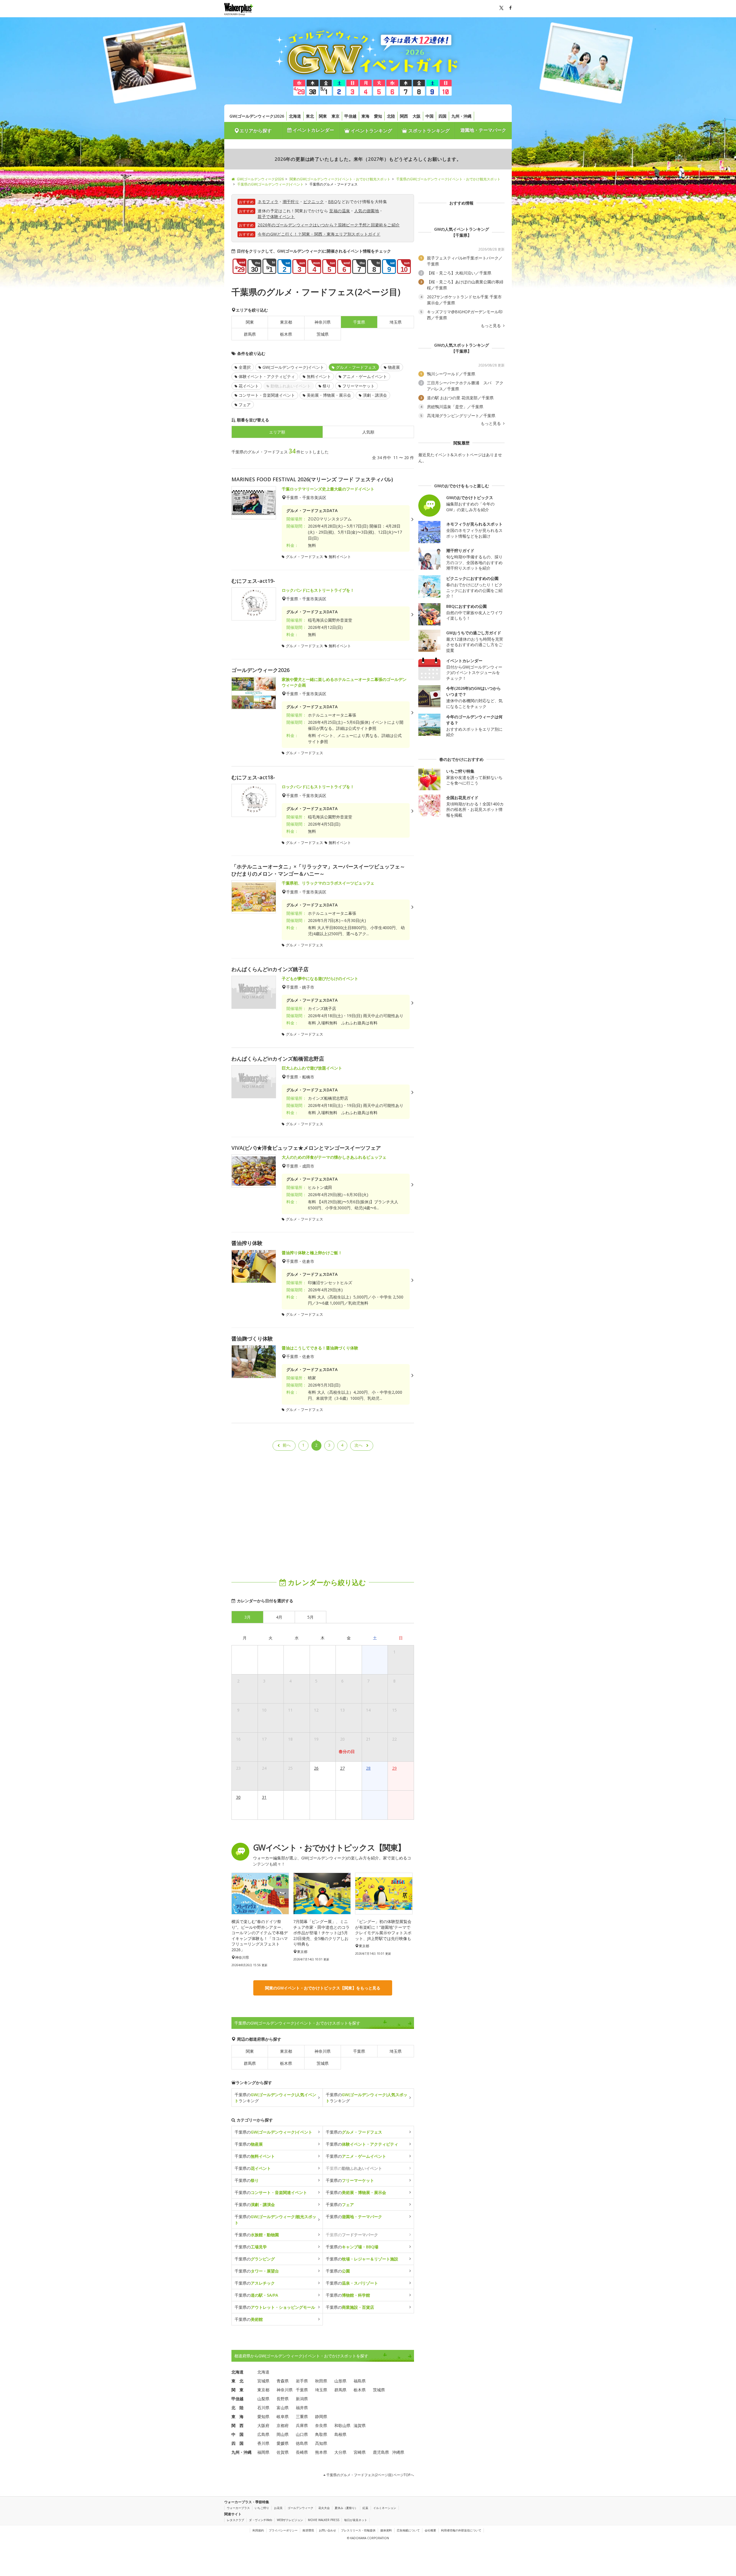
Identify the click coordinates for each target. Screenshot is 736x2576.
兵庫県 (302, 2425)
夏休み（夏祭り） (346, 2508)
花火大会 (324, 2508)
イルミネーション (385, 2508)
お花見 (278, 2508)
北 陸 (237, 2408)
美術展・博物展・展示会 (329, 395)
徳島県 (302, 2443)
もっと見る (491, 326)
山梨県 (263, 2399)
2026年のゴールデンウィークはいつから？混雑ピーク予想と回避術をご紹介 (329, 225)
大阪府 (263, 2425)
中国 (430, 116)
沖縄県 (398, 2452)
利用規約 (258, 2530)
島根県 (340, 2434)
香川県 (263, 2443)
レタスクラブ (235, 2520)
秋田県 (321, 2381)
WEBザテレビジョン (290, 2520)
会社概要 (430, 2530)
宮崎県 (360, 2452)
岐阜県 (283, 2416)
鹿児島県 (381, 2452)
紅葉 (365, 2508)
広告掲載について (408, 2530)
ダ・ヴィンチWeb (260, 2520)
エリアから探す (256, 131)
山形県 (340, 2381)
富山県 (283, 2408)
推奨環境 (308, 2530)
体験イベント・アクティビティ (267, 376)
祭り (327, 386)
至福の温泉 (340, 211)
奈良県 (321, 2425)
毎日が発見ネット (356, 2520)
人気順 (368, 432)
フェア (245, 405)
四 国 (237, 2443)
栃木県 (286, 334)
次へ (359, 1445)
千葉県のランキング (275, 2098)
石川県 (263, 2408)
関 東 (237, 2390)
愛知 (378, 116)
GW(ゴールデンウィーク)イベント (293, 367)
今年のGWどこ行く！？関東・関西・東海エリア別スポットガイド (319, 234)
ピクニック (314, 202)
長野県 (283, 2399)
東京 (336, 116)
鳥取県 (321, 2434)
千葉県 (359, 2051)
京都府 (283, 2425)
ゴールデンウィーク (300, 2508)
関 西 (237, 2425)
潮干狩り (291, 202)
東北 (310, 116)
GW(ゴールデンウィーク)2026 (257, 116)
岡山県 (283, 2434)
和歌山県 (342, 2425)
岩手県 (302, 2381)
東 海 (237, 2416)
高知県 (321, 2443)
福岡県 (263, 2452)
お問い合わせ (327, 2530)
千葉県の (273, 2132)
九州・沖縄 (461, 116)
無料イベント (319, 376)
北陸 (391, 116)
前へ (287, 1445)
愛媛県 (283, 2443)
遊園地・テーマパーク (483, 130)
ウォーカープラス (238, 2508)
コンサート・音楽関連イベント (267, 395)
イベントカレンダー (313, 130)
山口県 (302, 2434)
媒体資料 (386, 2530)
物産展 (394, 367)
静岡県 (321, 2416)
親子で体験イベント (276, 216)
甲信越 (350, 116)
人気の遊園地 (367, 211)
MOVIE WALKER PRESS (324, 2520)
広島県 (263, 2434)
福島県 (360, 2381)
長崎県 (302, 2452)
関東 (323, 116)
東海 (365, 116)
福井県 (302, 2408)
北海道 (295, 116)
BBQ (333, 202)
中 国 (237, 2434)
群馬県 (250, 334)
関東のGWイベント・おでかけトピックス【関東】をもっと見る (323, 1988)
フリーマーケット (359, 386)
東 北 (237, 2381)
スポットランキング (428, 131)
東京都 (286, 322)
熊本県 (321, 2452)
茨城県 (323, 334)
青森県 (283, 2381)
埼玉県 (396, 322)
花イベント (249, 386)
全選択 (245, 367)
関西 (404, 116)
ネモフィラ (268, 202)
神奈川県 (323, 322)
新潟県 (302, 2399)
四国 (442, 116)
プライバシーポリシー (283, 2530)
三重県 (302, 2416)
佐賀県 (283, 2452)
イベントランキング (371, 131)
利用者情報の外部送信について (461, 2530)
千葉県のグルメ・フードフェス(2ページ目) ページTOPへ (370, 2475)
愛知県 (263, 2416)
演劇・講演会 (375, 395)
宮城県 (263, 2381)
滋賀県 (360, 2425)
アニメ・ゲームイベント (365, 376)
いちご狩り (262, 2508)
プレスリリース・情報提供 (358, 2530)
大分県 (340, 2452)
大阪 (417, 116)
